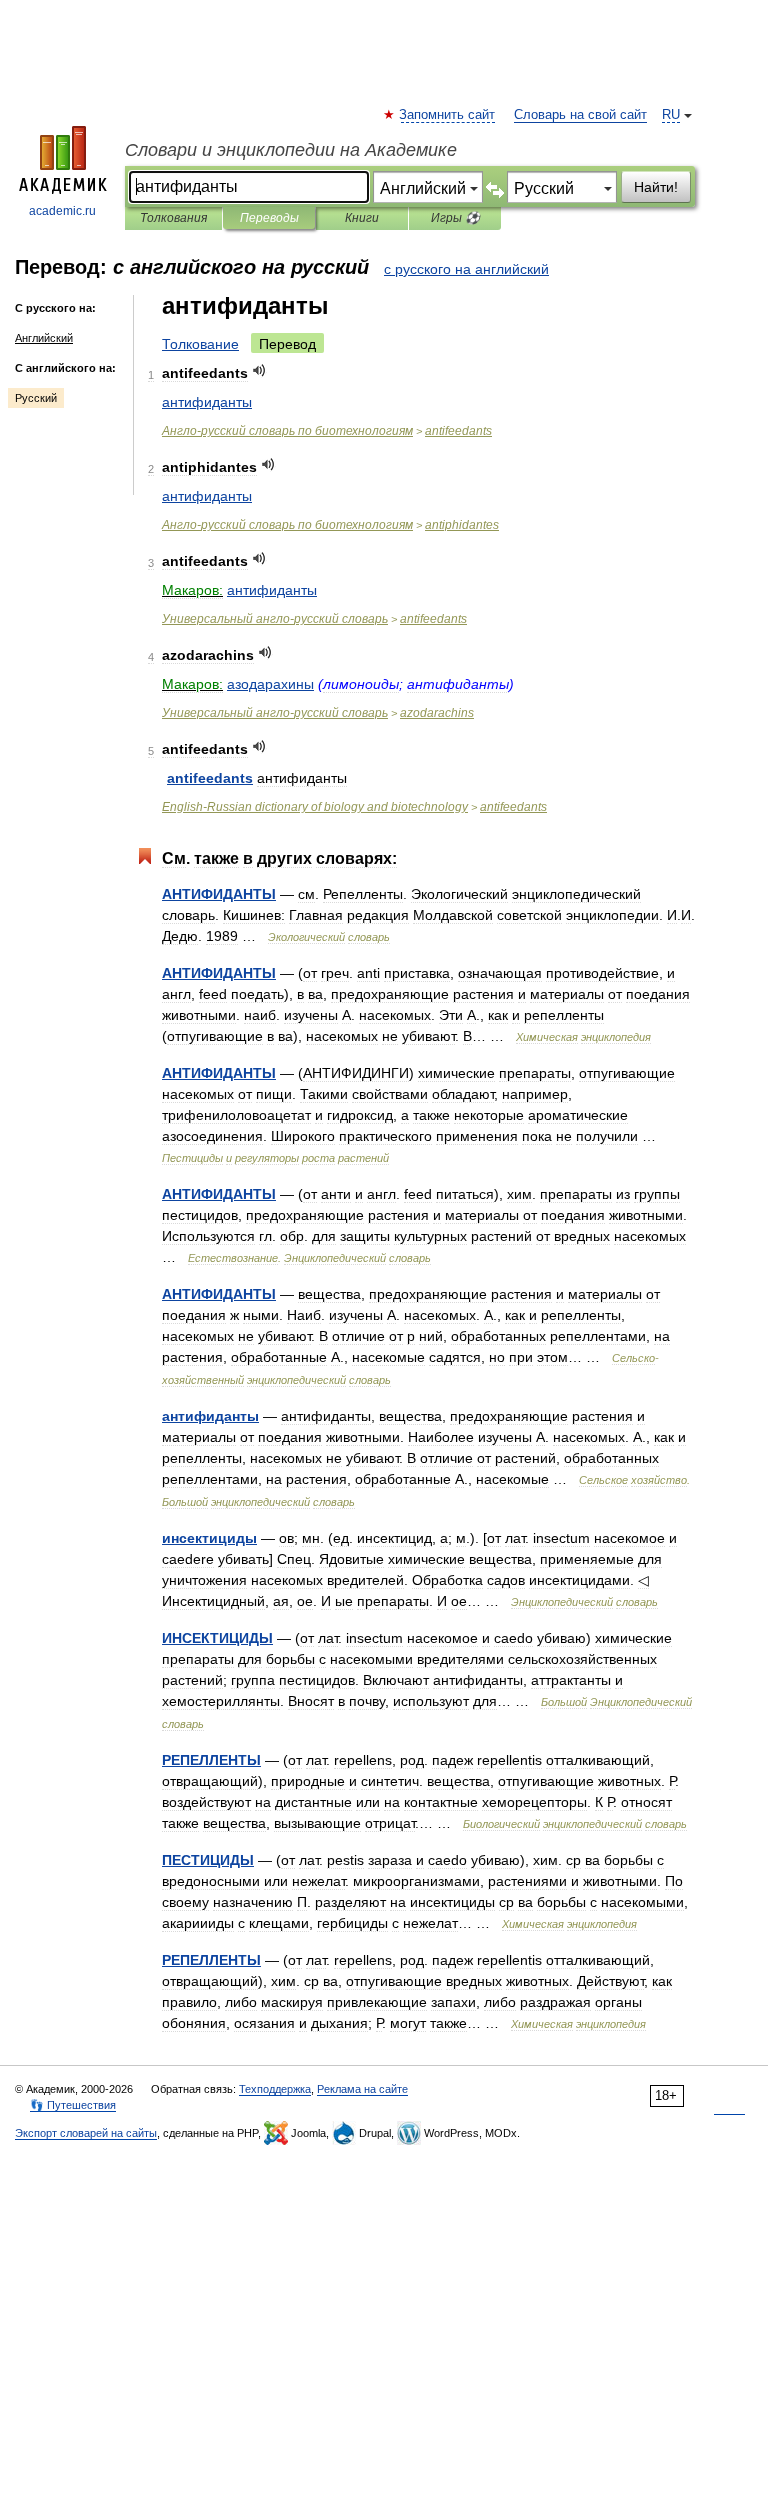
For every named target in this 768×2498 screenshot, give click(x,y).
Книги (362, 218)
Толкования (173, 218)
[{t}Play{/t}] (259, 370)
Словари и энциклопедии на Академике (291, 150)
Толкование (200, 344)
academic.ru (62, 211)
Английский (44, 338)
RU (671, 115)
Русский (36, 398)
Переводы (269, 218)
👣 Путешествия (73, 2105)
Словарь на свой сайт (580, 115)
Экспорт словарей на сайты (86, 2133)
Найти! (656, 187)
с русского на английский (466, 269)
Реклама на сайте (362, 2089)
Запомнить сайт (448, 115)
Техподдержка (275, 2089)
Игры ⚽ (455, 218)
